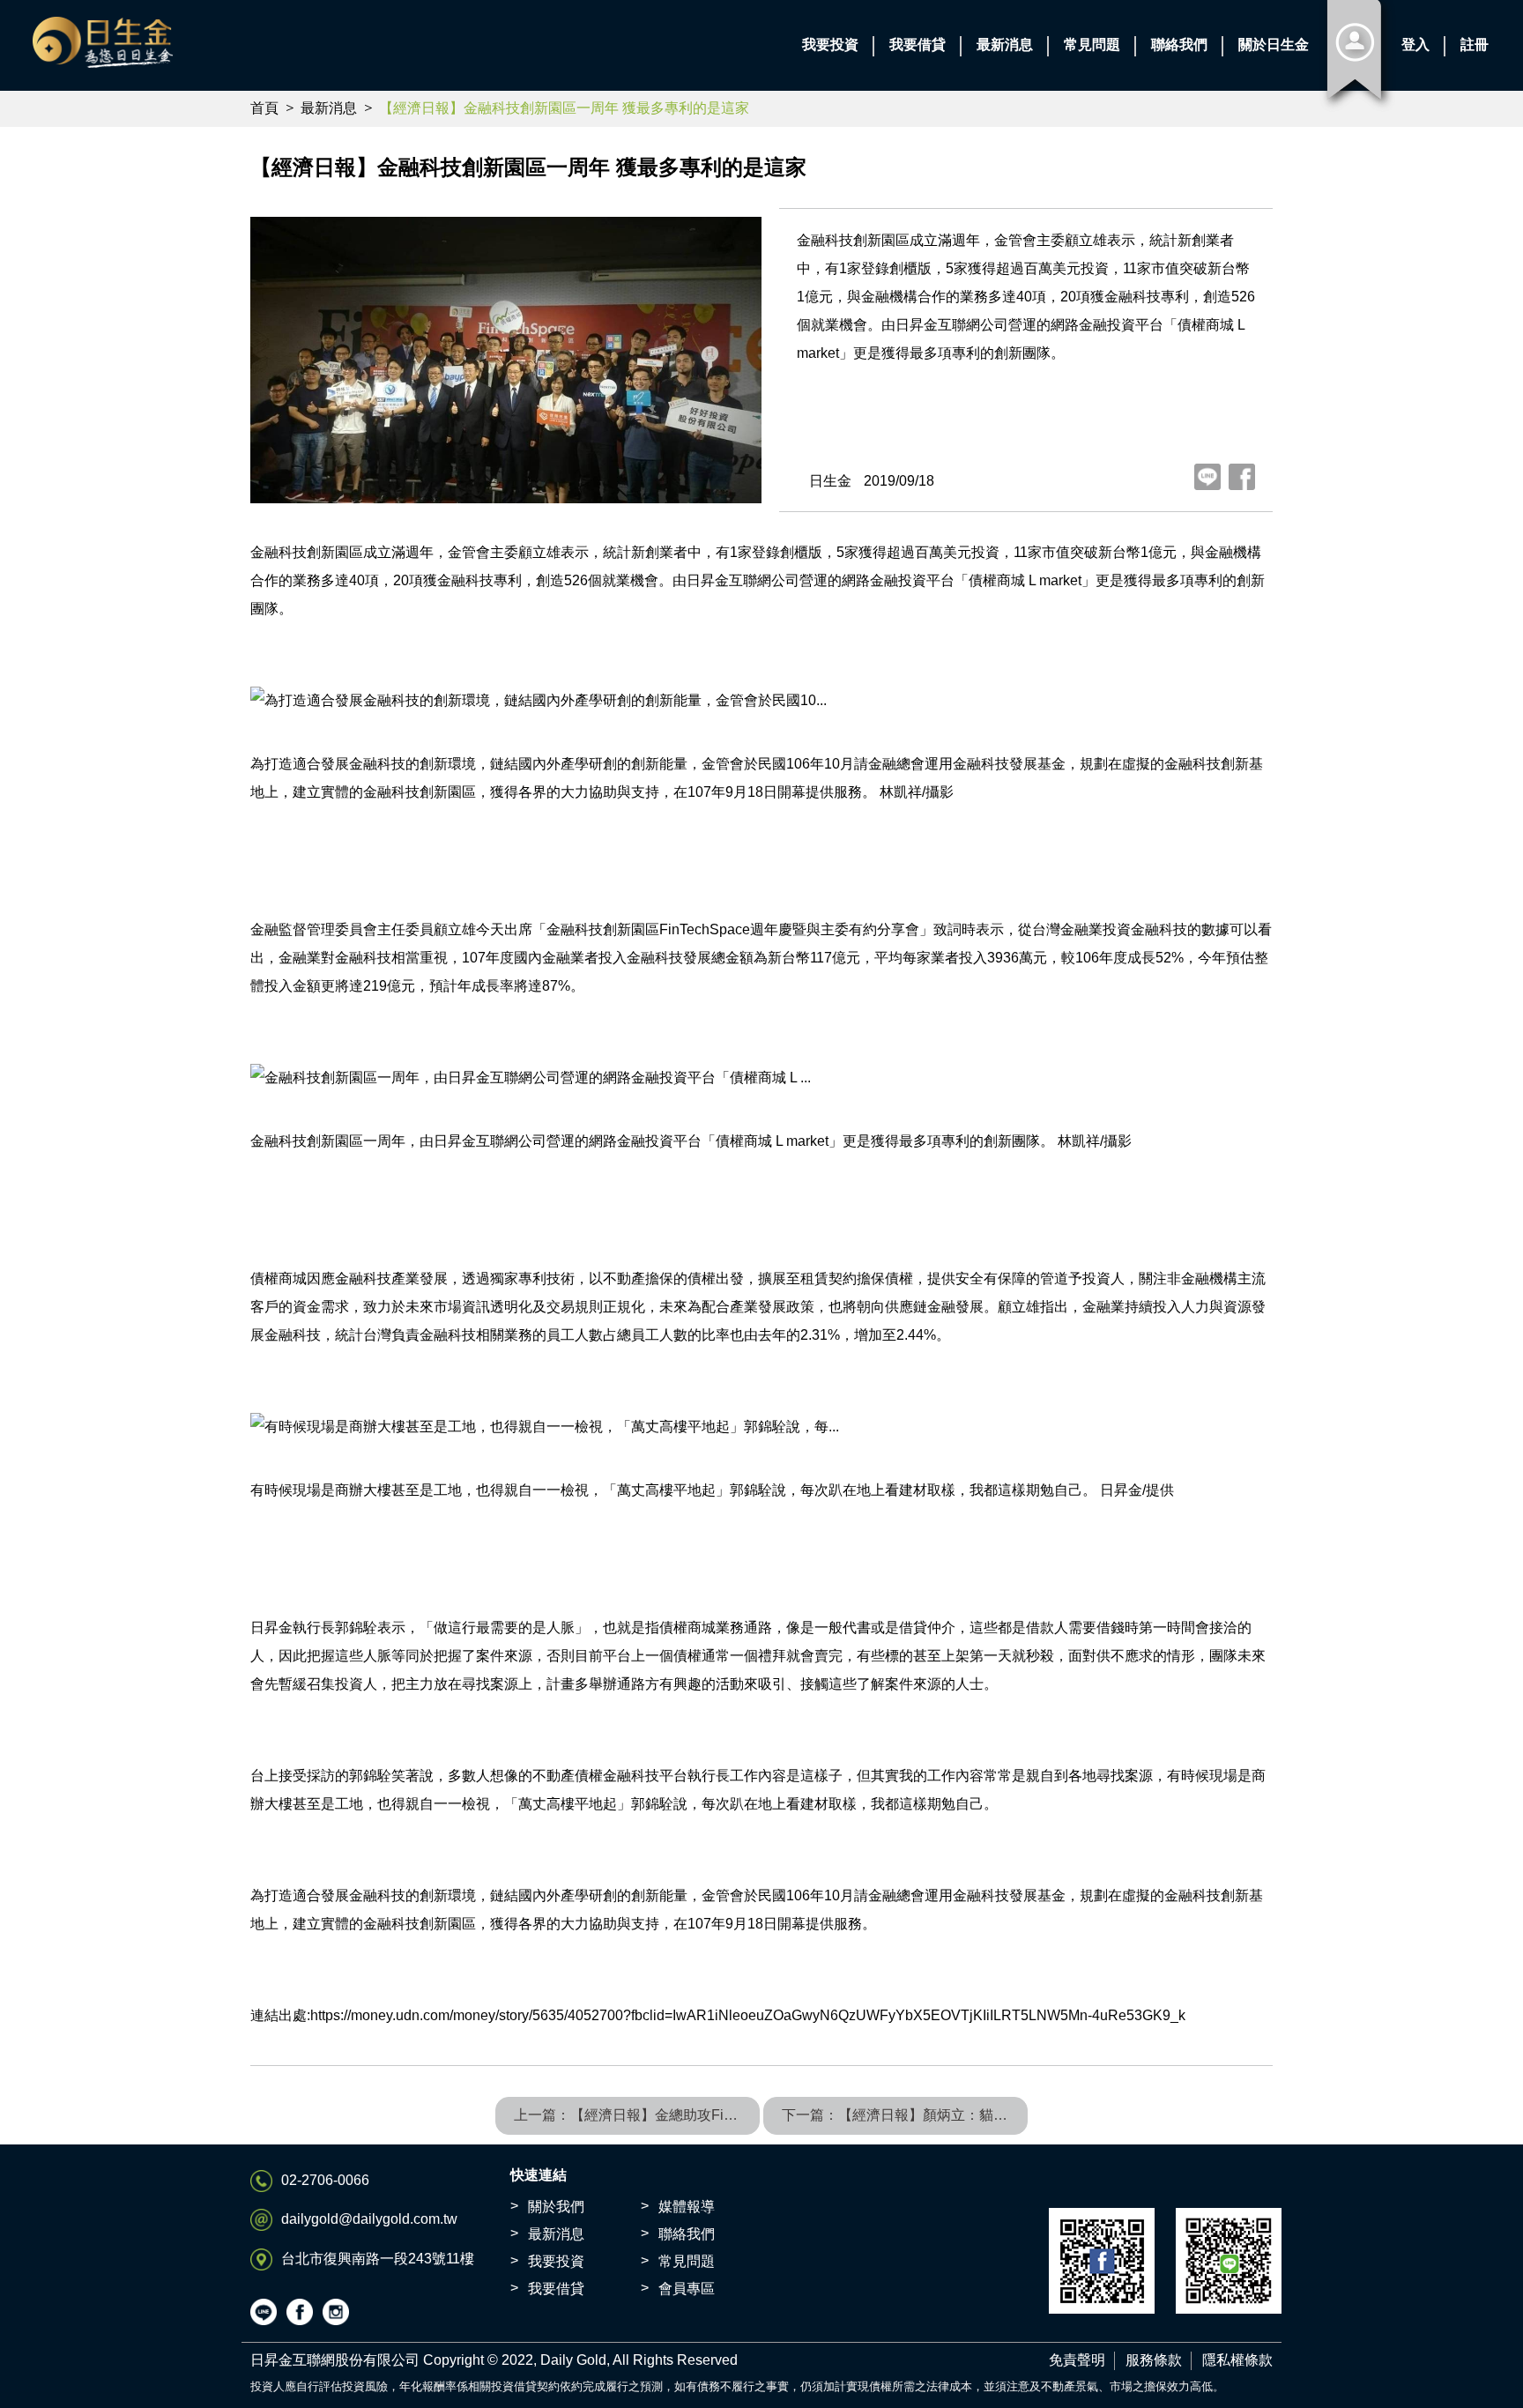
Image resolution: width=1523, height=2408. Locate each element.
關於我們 (556, 2207)
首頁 (264, 108)
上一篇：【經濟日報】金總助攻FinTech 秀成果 (637, 2115)
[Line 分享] (1207, 477)
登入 (1415, 45)
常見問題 (687, 2261)
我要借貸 (556, 2289)
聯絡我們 (687, 2234)
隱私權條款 (1237, 2360)
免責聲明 (1077, 2360)
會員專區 (687, 2289)
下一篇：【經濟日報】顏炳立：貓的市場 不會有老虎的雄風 (905, 2115)
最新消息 (329, 108)
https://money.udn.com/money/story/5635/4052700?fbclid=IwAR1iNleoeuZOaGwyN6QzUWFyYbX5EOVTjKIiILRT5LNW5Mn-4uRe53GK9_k (748, 2015)
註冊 (1475, 45)
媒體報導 (687, 2207)
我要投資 (556, 2261)
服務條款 (1154, 2360)
